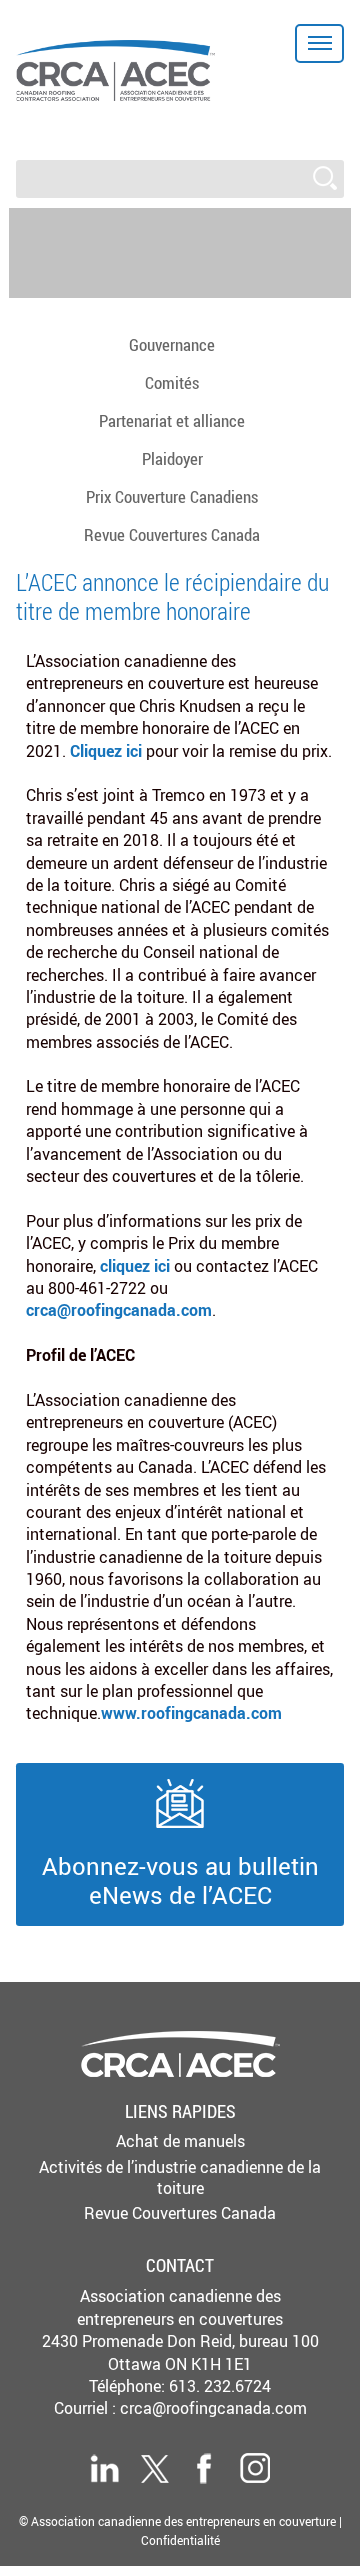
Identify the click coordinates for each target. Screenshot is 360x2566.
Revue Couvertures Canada (172, 534)
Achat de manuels (180, 2141)
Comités (172, 382)
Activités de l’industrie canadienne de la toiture (180, 2177)
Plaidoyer (172, 458)
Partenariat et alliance (172, 420)
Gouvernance (172, 344)
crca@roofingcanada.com (213, 2408)
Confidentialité (180, 2540)
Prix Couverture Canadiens (172, 496)
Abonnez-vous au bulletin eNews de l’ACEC (180, 1880)
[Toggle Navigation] (319, 43)
